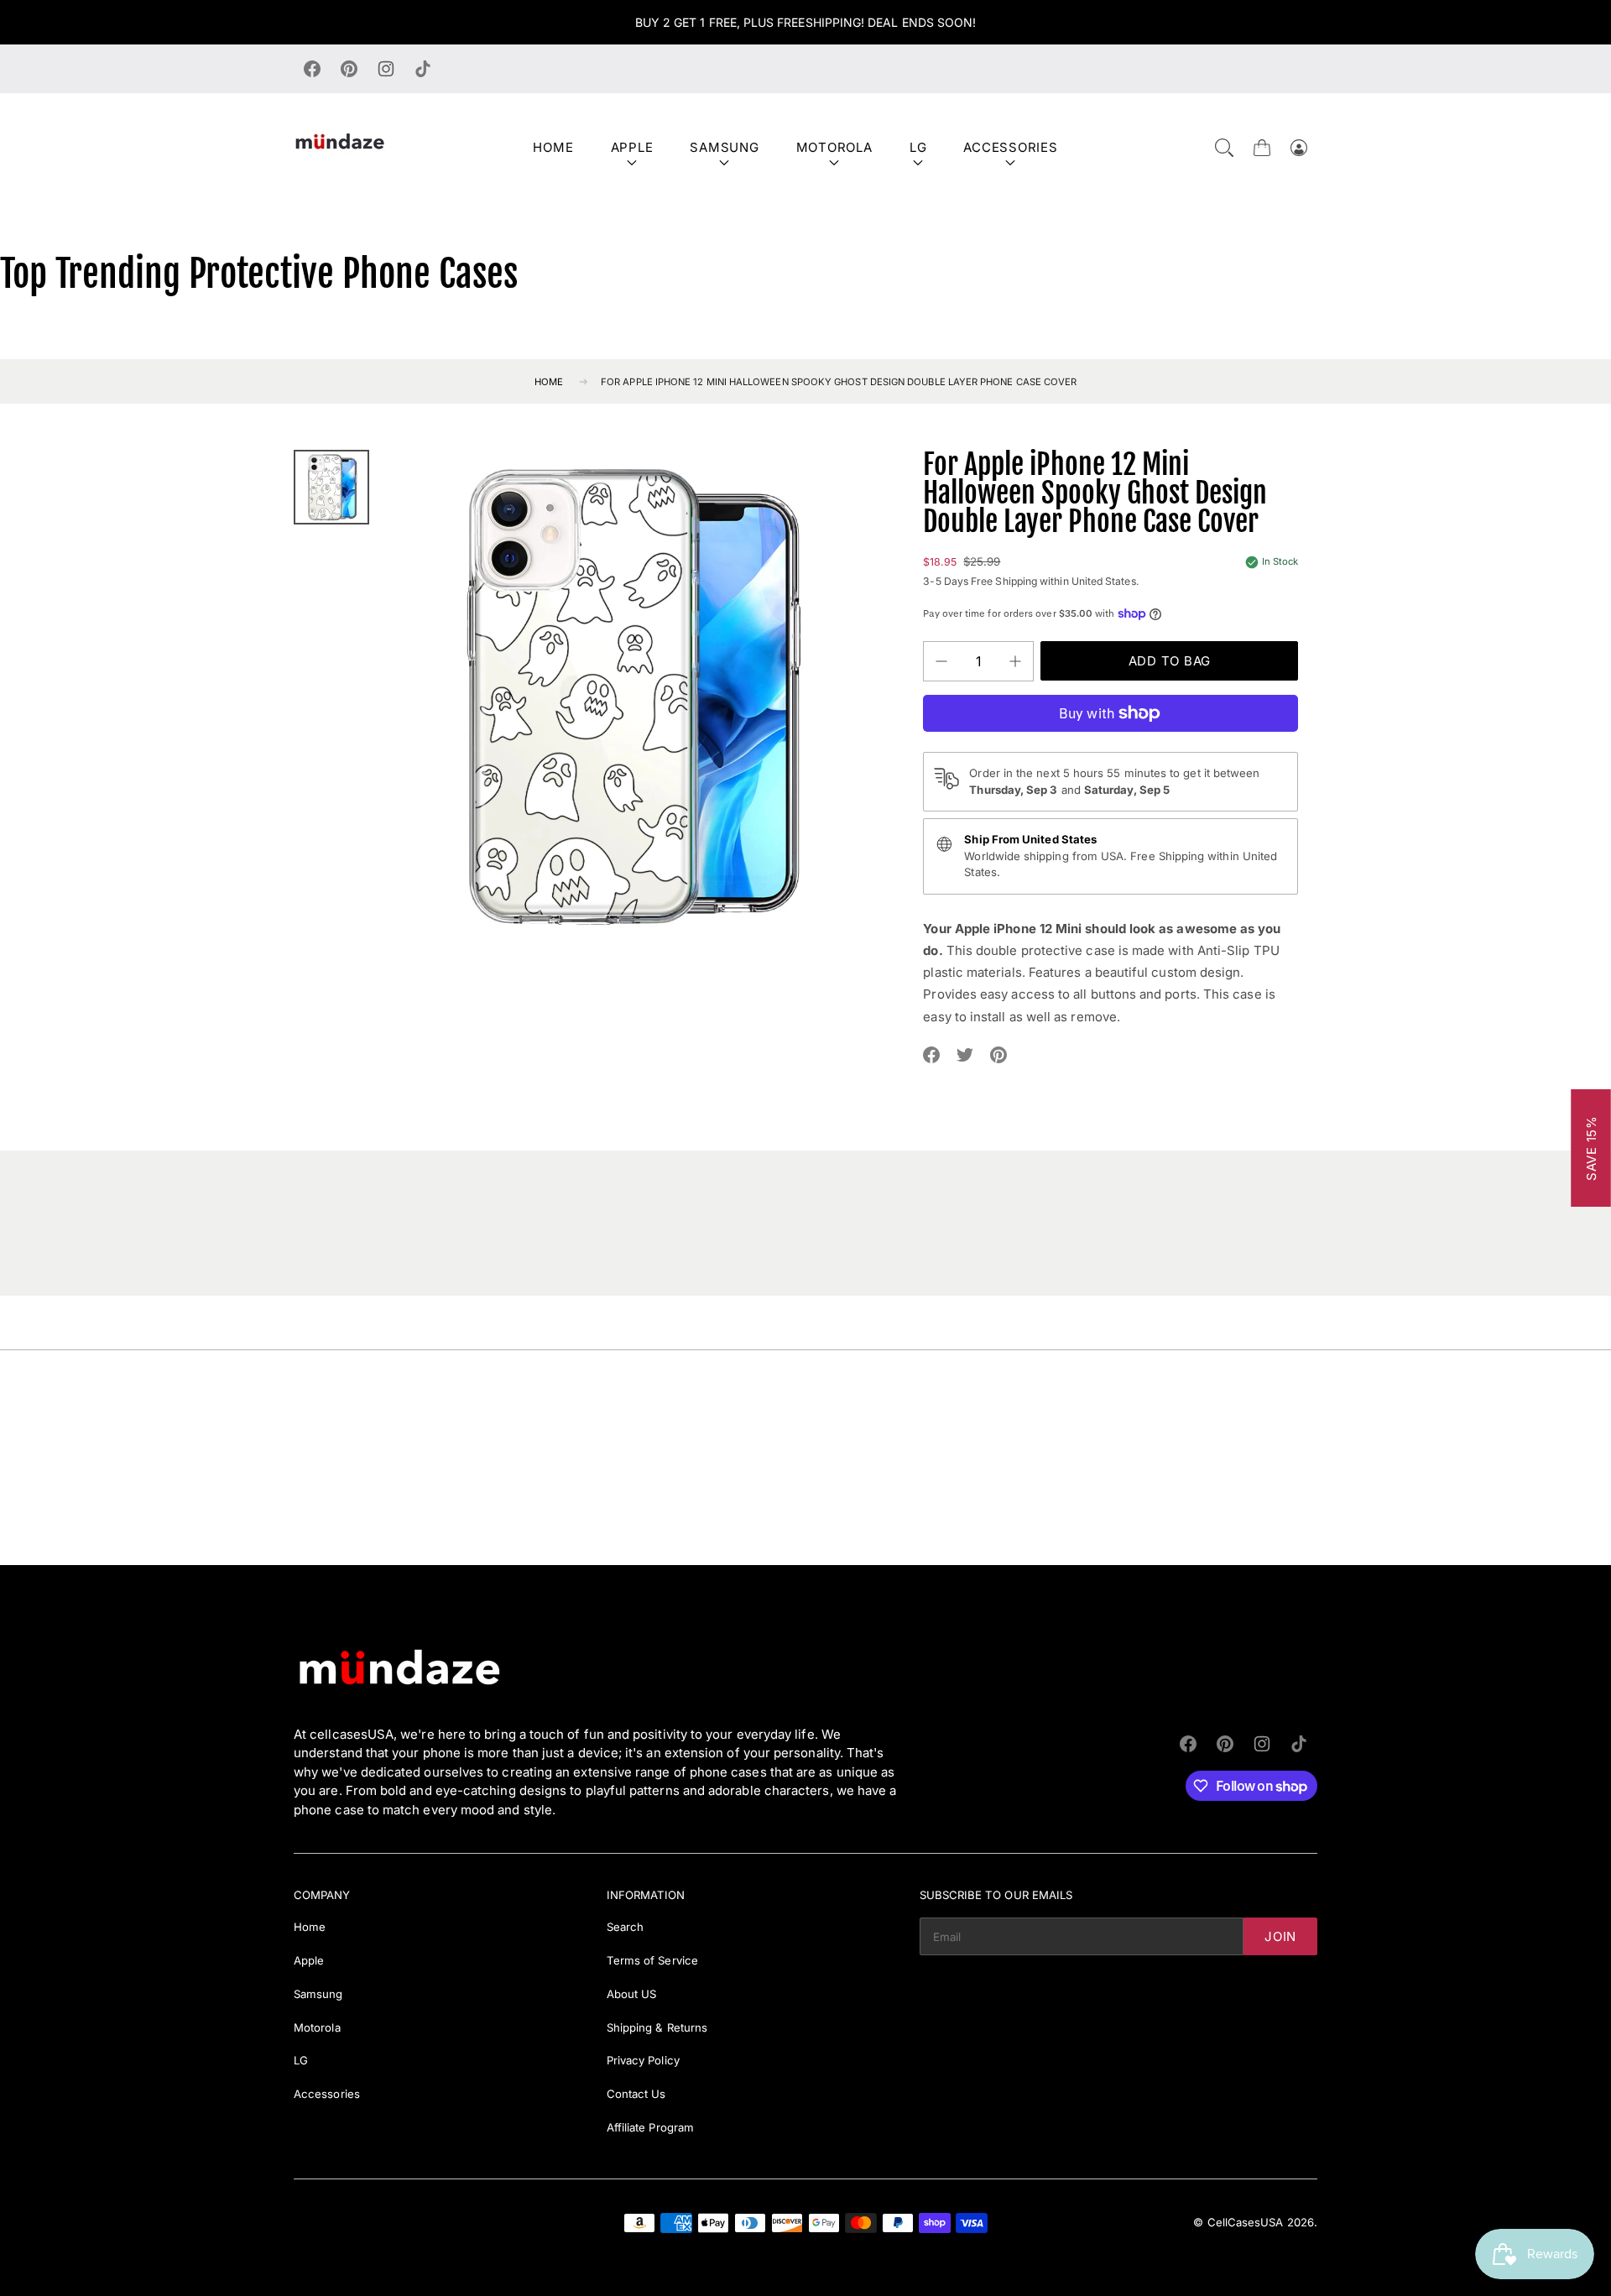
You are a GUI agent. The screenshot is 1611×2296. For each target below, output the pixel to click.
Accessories (1010, 147)
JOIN (1280, 1936)
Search (625, 1927)
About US (632, 1994)
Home (553, 147)
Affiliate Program (650, 2127)
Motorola (834, 147)
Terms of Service (652, 1960)
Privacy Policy (643, 2060)
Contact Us (636, 2094)
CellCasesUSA (1246, 2222)
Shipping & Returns (657, 2027)
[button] (1224, 148)
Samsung (724, 147)
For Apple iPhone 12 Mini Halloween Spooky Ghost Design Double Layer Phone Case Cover (839, 382)
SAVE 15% (1591, 1148)
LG (918, 147)
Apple (632, 147)
